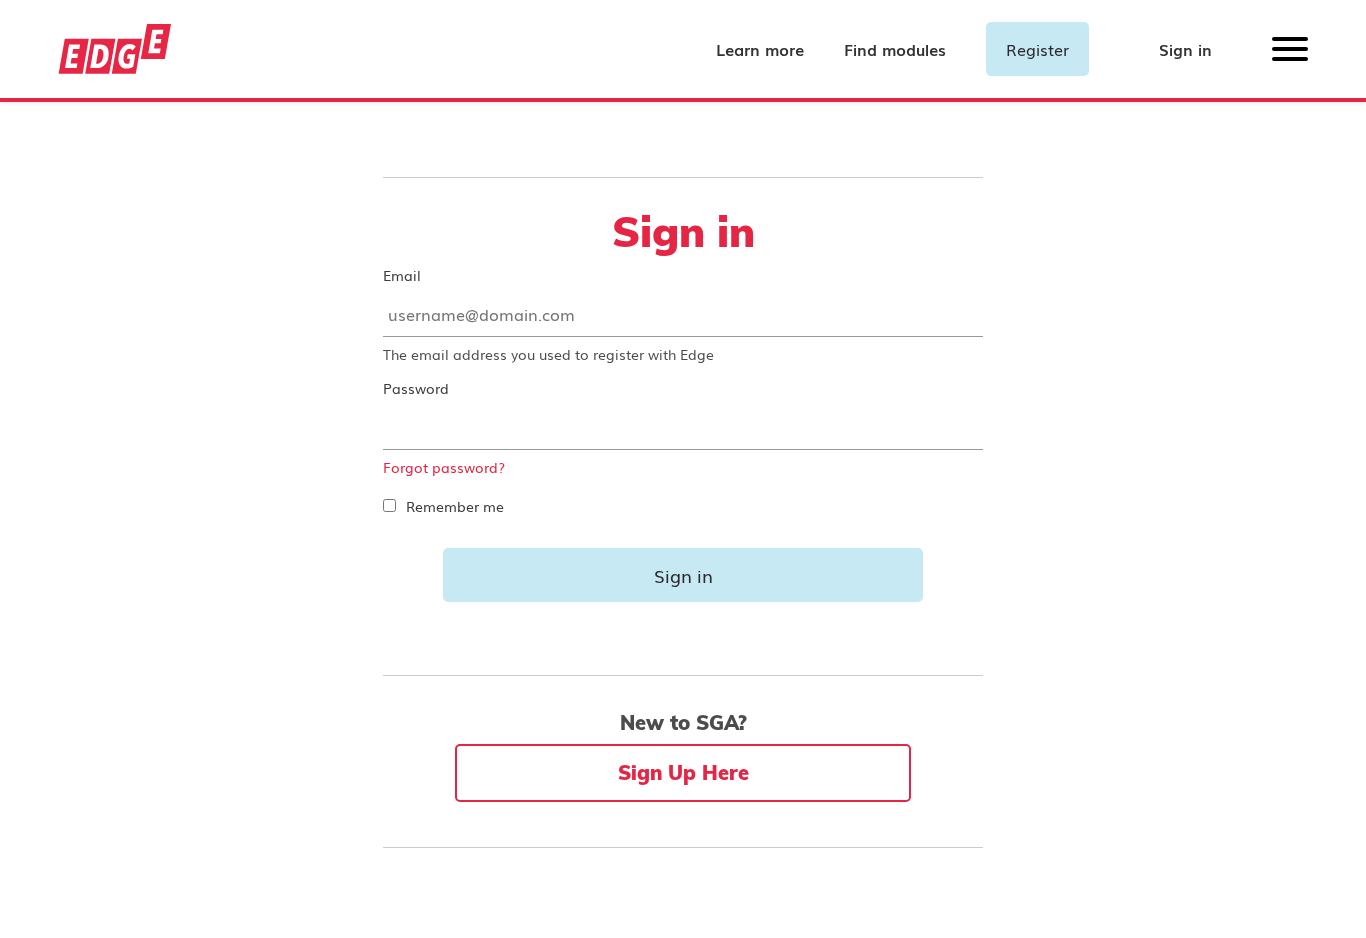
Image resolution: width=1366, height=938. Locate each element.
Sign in (1185, 49)
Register (1037, 49)
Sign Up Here (683, 772)
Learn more (760, 49)
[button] (1290, 55)
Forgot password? (444, 467)
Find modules (895, 49)
